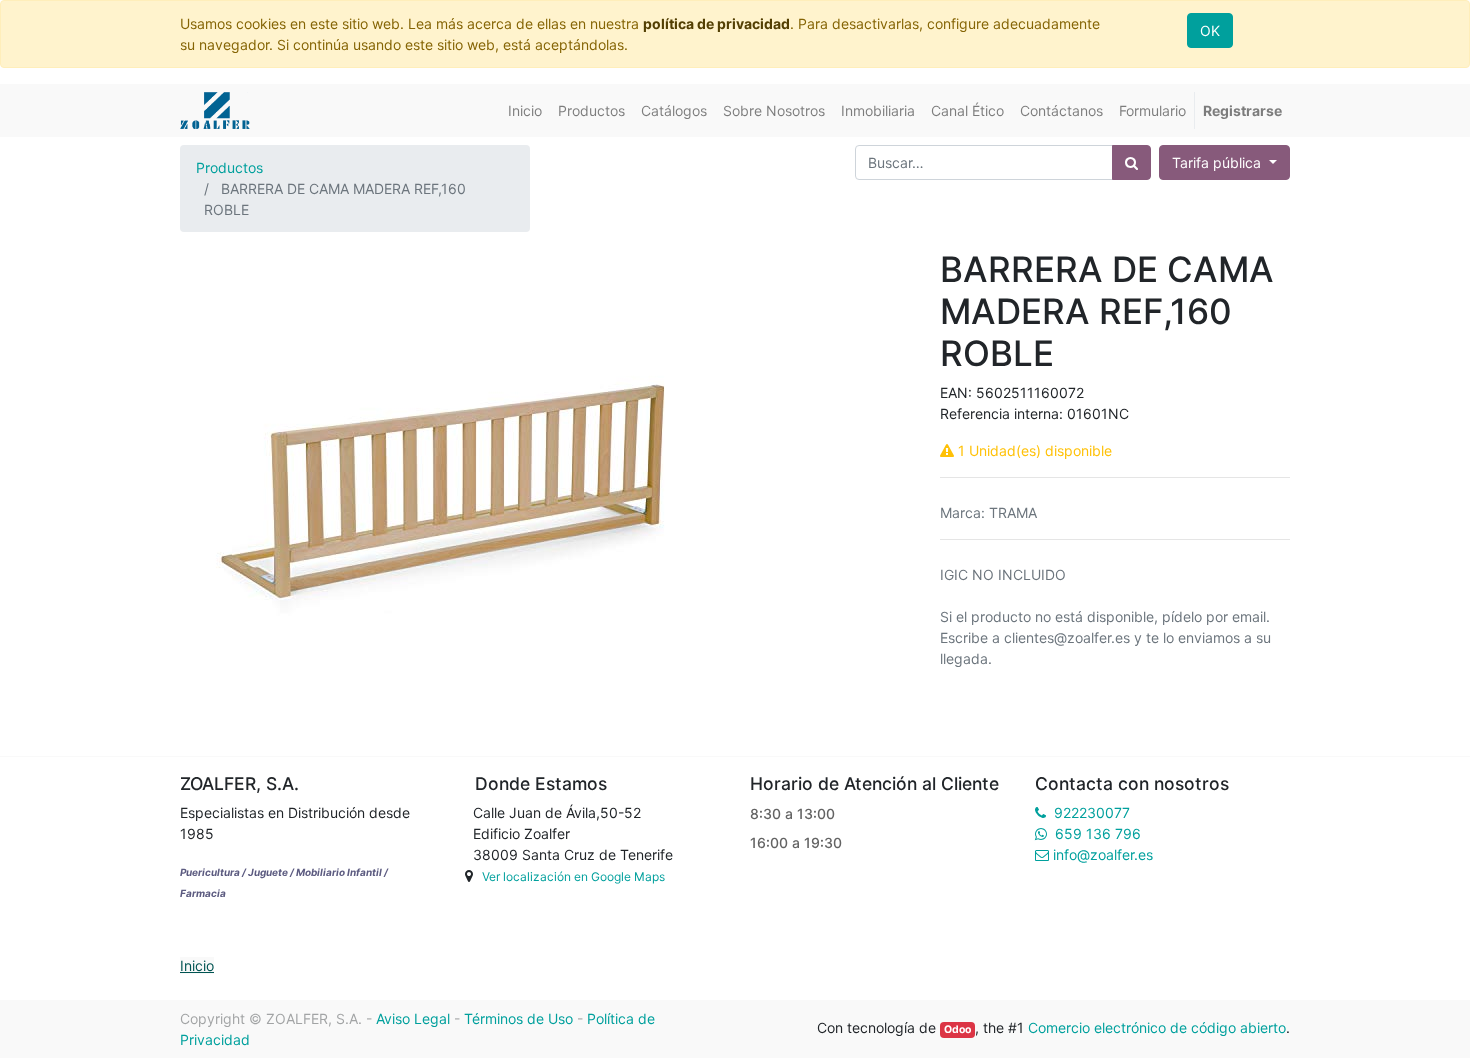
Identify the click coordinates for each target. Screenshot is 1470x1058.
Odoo (957, 1029)
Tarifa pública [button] (1218, 162)
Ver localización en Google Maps (573, 876)
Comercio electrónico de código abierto (1157, 1027)
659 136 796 (1098, 833)
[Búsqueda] (1131, 162)
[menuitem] (525, 110)
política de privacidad (716, 23)
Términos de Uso (518, 1018)
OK (1210, 30)
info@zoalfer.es (1103, 854)
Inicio (197, 965)
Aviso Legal (413, 1018)
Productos (229, 167)
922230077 (1092, 812)
